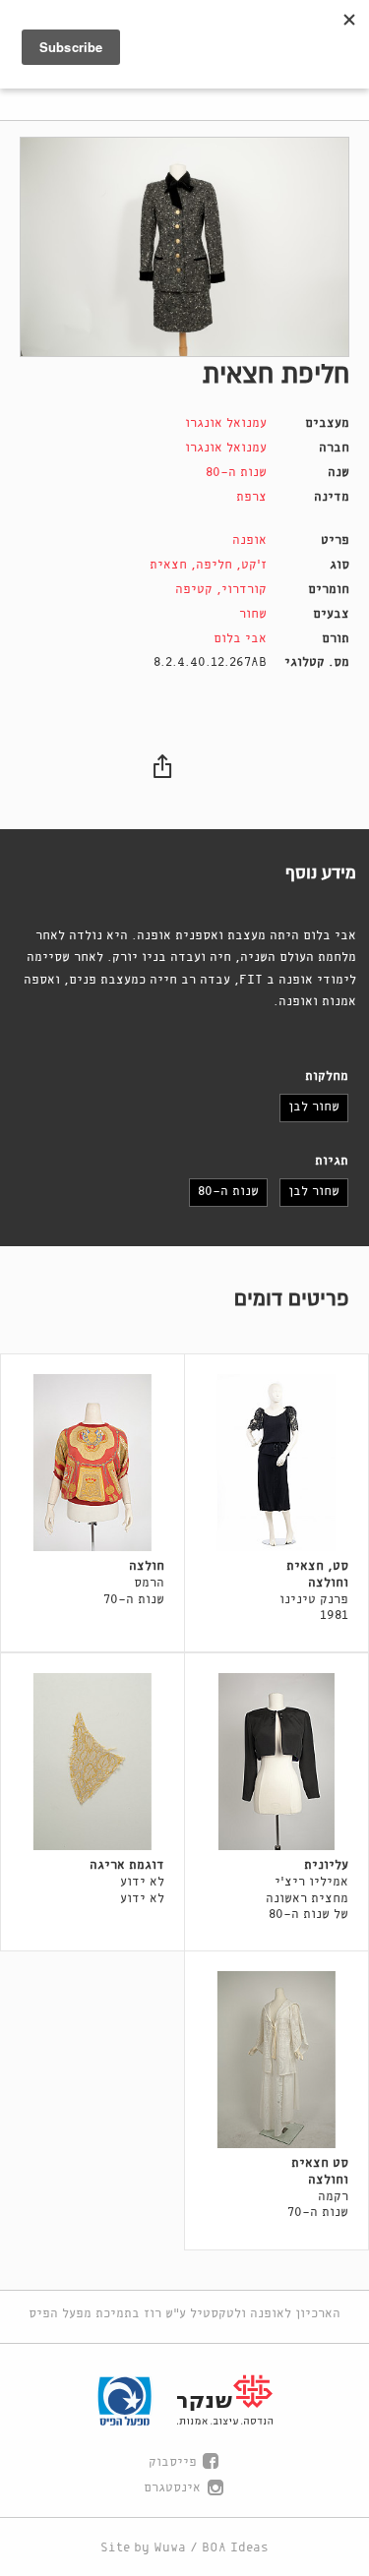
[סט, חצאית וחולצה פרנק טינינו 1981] (277, 1463)
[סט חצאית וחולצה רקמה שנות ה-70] (277, 2060)
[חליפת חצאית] (184, 247)
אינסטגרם (172, 2488)
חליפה (214, 565)
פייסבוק (173, 2462)
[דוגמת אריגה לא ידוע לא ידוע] (92, 1762)
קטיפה (194, 590)
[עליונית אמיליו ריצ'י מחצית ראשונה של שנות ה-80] (277, 1762)
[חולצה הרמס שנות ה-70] (92, 1463)
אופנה (249, 540)
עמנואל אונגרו (226, 423)
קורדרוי (244, 590)
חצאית (168, 565)
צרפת (251, 497)
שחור (253, 614)
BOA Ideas (235, 2548)
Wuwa (170, 2548)
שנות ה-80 (236, 473)
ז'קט (254, 565)
